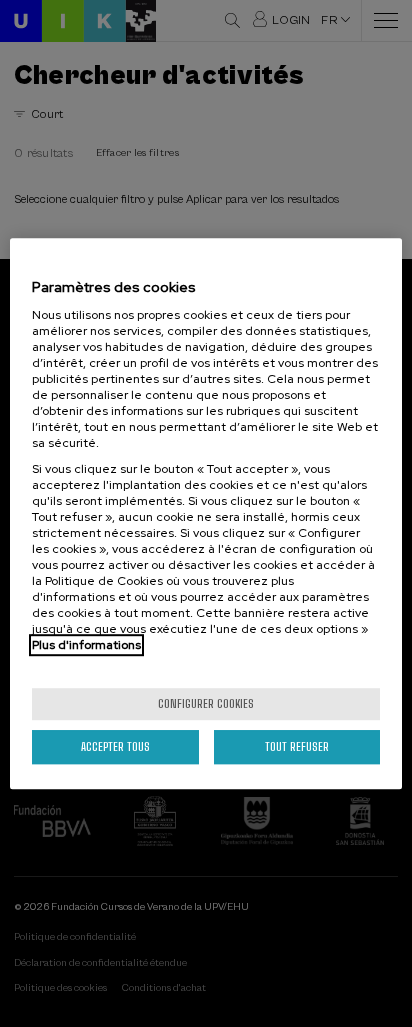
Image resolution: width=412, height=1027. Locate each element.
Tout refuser (297, 746)
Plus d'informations (86, 645)
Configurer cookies (206, 703)
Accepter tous (115, 746)
